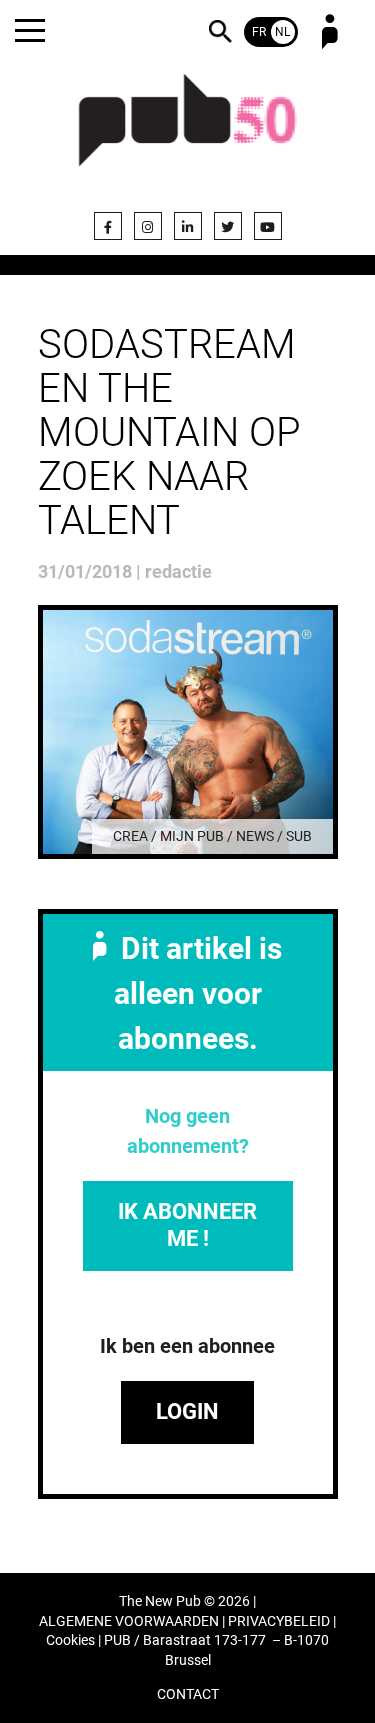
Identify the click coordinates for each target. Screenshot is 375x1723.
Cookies (70, 1640)
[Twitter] (228, 226)
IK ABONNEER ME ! (187, 1224)
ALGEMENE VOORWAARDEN (129, 1621)
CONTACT (188, 1694)
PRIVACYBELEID (279, 1621)
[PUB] (188, 132)
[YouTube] (268, 226)
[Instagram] (148, 226)
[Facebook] (108, 226)
